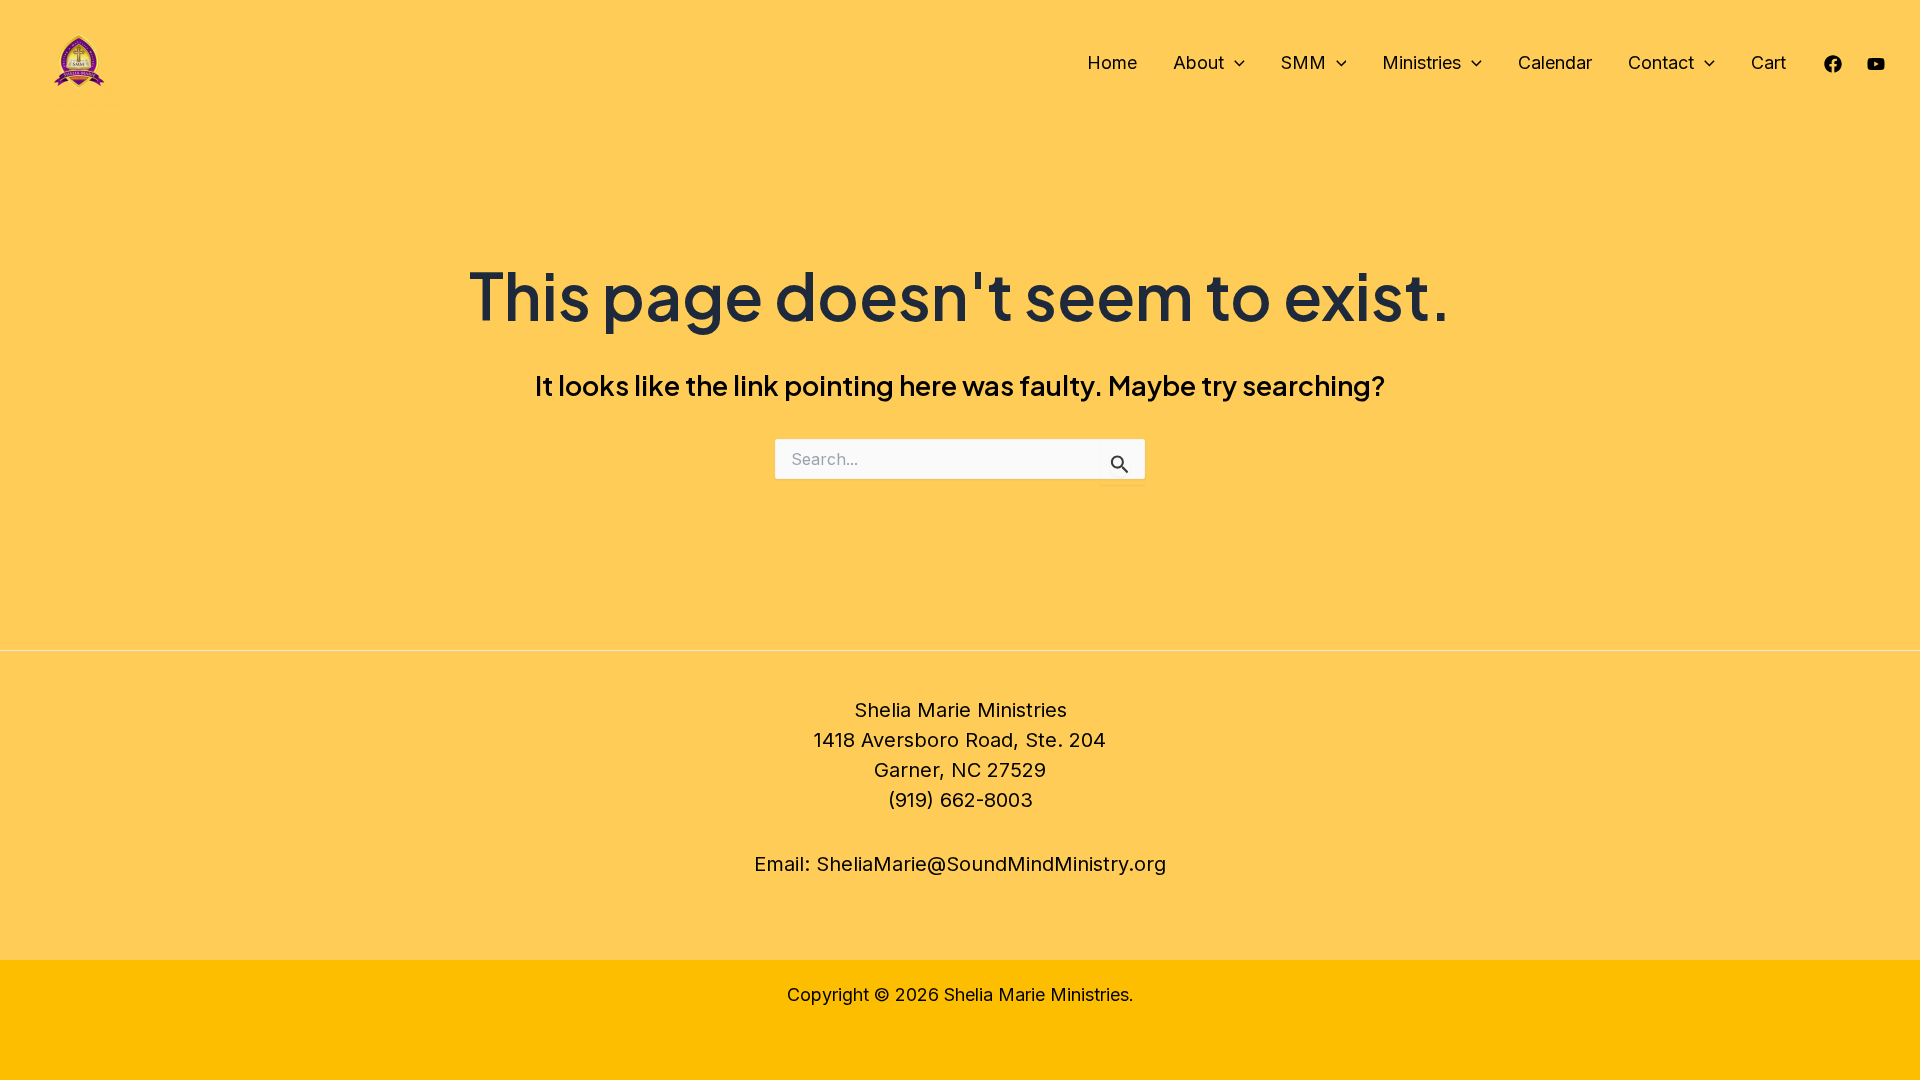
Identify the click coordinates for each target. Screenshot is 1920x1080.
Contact (1661, 62)
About (1198, 62)
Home (1112, 62)
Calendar (1555, 62)
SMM (1303, 62)
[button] (1234, 63)
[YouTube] (1876, 64)
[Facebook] (1833, 64)
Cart (1768, 62)
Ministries (1421, 62)
